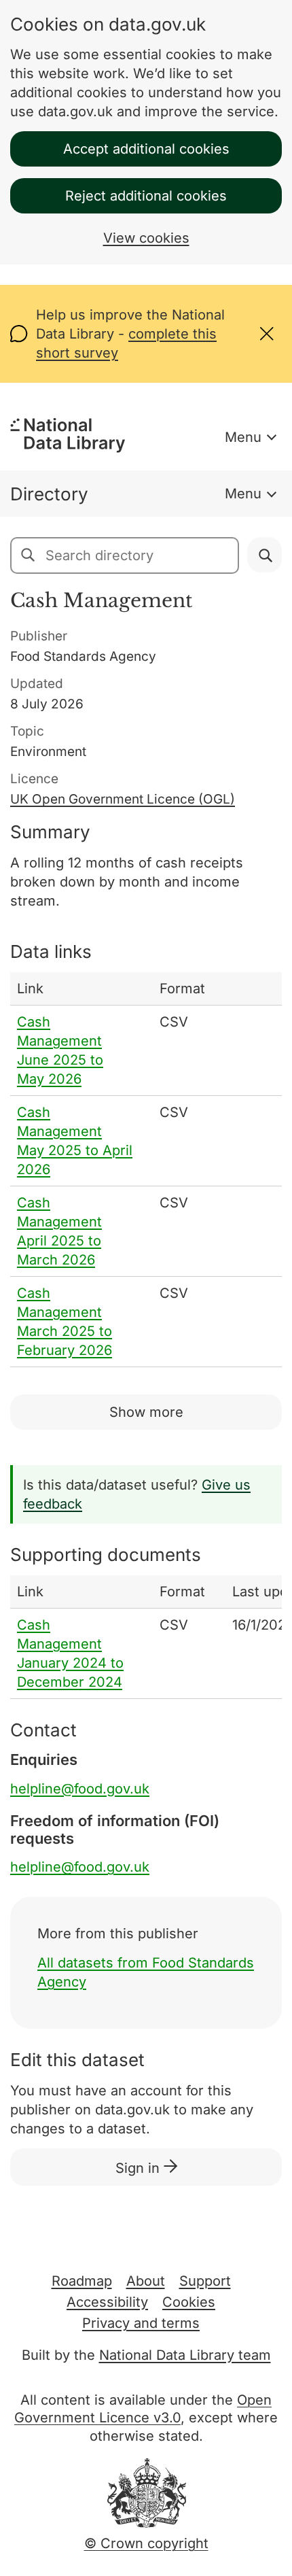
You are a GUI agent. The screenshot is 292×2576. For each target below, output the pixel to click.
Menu (243, 437)
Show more (146, 1412)
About (146, 2281)
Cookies (189, 2302)
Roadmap (82, 2281)
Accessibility (107, 2302)
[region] (146, 1170)
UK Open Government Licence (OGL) (123, 799)
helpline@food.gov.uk (80, 1789)
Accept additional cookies (146, 149)
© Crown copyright (146, 2543)
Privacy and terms (141, 2323)
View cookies (146, 238)
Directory (49, 494)
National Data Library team (185, 2355)
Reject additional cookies (146, 196)
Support (205, 2281)
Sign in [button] (140, 2168)
